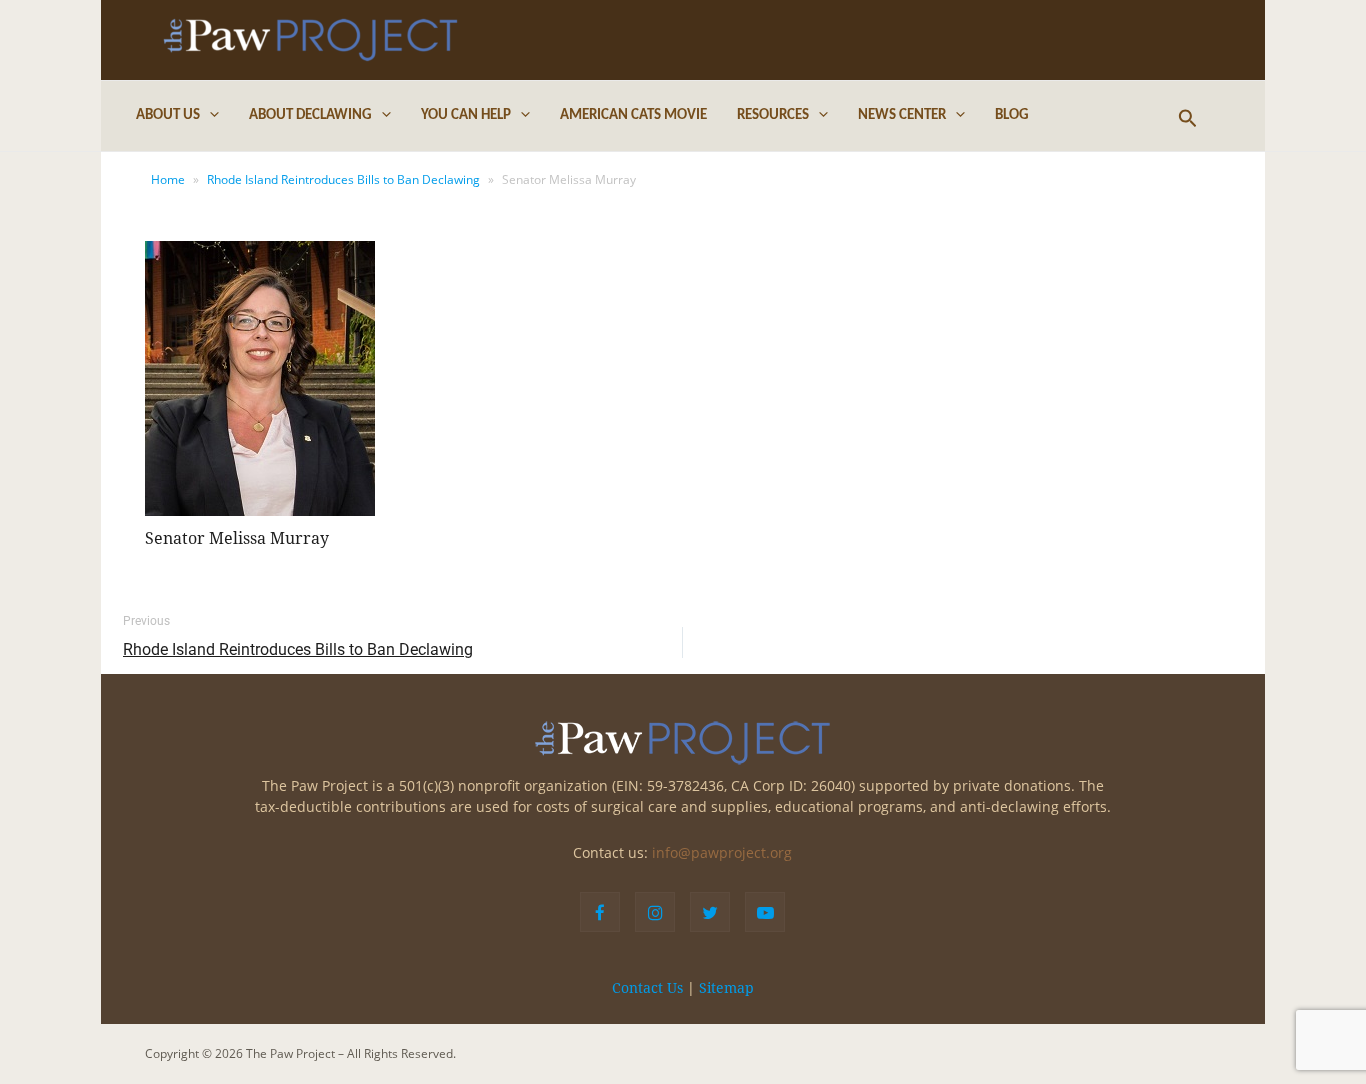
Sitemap (726, 988)
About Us (168, 115)
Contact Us (647, 988)
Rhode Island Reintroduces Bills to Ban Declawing (343, 179)
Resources (773, 115)
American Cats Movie (633, 115)
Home (168, 179)
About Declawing (310, 115)
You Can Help (466, 115)
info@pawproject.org (722, 852)
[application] (209, 116)
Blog (1012, 115)
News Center (902, 115)
